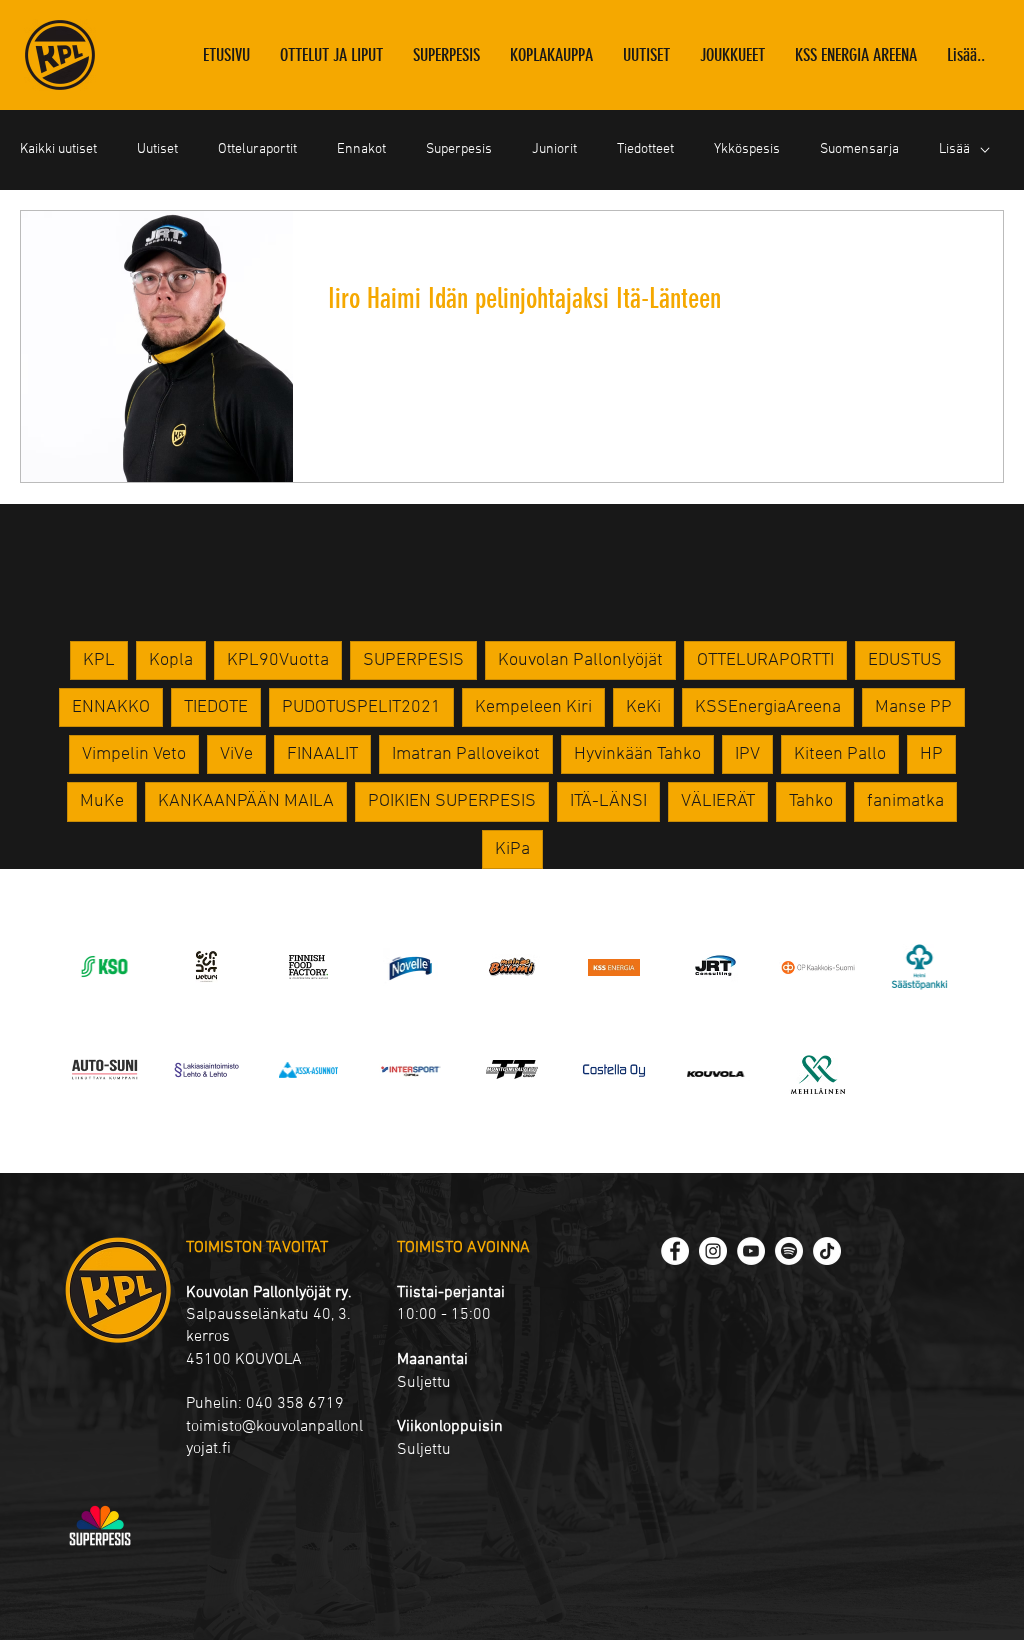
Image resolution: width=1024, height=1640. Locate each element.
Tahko (811, 801)
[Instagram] (713, 1251)
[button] (732, 55)
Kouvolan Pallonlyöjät (580, 660)
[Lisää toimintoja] (964, 252)
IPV (747, 754)
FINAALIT (322, 754)
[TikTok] (827, 1251)
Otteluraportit (257, 149)
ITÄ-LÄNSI (608, 801)
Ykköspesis (747, 149)
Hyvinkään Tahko (637, 754)
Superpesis (459, 149)
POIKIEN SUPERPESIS (452, 801)
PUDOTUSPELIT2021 (361, 707)
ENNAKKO (111, 707)
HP (931, 754)
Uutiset (157, 149)
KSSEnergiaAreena (768, 707)
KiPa (512, 849)
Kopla (171, 660)
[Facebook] (675, 1251)
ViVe (236, 754)
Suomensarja (859, 149)
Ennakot (361, 149)
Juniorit (554, 149)
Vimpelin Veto (134, 754)
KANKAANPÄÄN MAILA (246, 801)
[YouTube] (751, 1251)
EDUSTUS (905, 660)
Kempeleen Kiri (533, 707)
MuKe (102, 801)
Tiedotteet (645, 149)
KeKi (643, 707)
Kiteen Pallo (840, 754)
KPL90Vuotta (278, 660)
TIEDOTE (216, 707)
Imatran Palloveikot (466, 754)
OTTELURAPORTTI (765, 660)
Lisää (954, 149)
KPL (99, 660)
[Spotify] (789, 1251)
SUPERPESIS (413, 660)
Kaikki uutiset (58, 149)
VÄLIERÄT (718, 801)
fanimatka (905, 801)
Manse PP (913, 707)
